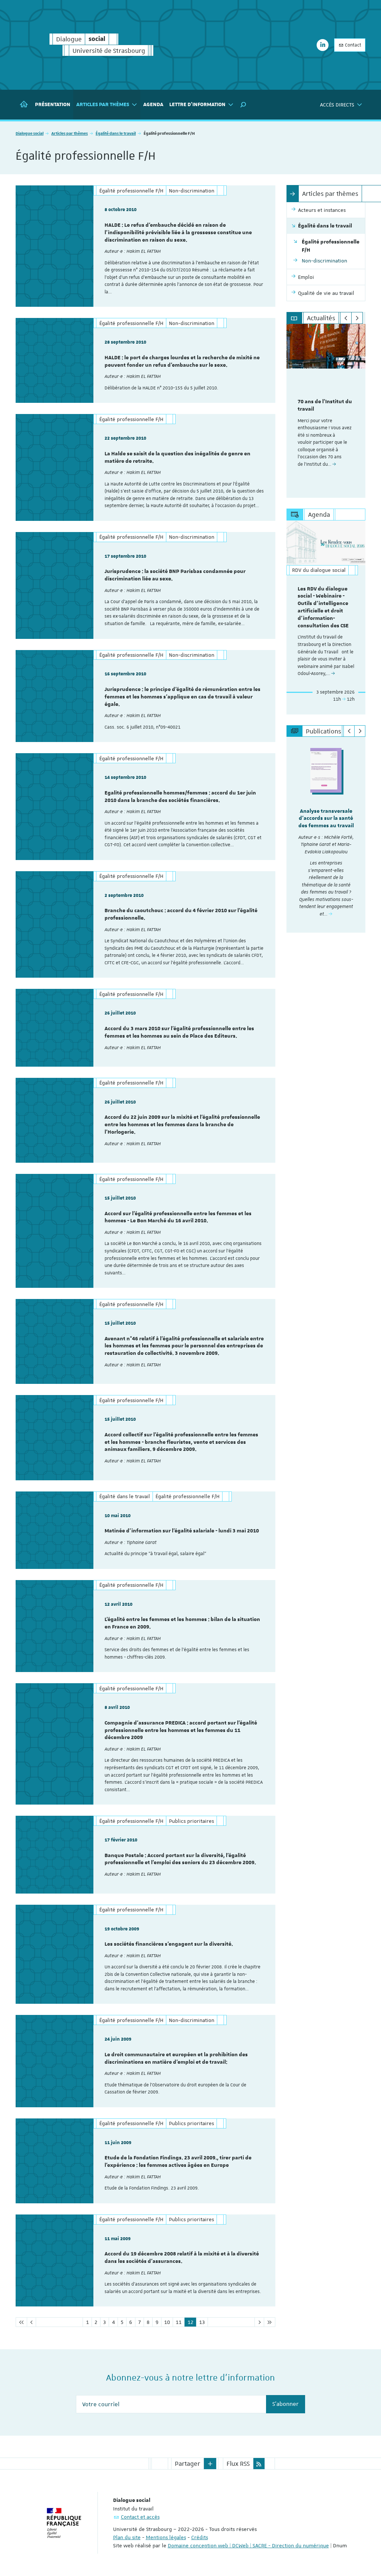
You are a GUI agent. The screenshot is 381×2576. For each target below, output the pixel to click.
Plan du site (127, 2537)
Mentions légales (166, 2537)
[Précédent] (346, 318)
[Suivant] (357, 318)
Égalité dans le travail (116, 133)
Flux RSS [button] (238, 2464)
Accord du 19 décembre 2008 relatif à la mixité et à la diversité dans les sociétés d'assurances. (182, 2258)
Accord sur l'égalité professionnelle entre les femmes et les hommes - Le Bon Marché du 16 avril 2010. (178, 1217)
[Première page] (21, 2322)
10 (167, 2322)
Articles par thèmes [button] (103, 105)
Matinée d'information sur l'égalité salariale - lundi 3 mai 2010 (182, 1531)
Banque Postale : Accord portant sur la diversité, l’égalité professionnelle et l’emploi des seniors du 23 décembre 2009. (180, 1859)
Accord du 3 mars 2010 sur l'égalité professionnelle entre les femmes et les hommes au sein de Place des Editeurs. (179, 1032)
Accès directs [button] (337, 105)
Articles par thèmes (70, 133)
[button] (243, 105)
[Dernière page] (270, 2322)
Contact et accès (140, 2517)
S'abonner (286, 2404)
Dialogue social (30, 133)
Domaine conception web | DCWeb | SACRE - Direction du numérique (248, 2545)
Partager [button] (188, 2464)
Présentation (53, 105)
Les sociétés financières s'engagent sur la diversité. (169, 1944)
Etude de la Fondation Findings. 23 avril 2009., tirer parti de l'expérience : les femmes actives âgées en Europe (178, 2162)
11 (179, 2322)
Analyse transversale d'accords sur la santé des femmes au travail (326, 819)
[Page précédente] (31, 2322)
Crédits (200, 2537)
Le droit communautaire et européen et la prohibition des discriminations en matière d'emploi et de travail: (176, 2058)
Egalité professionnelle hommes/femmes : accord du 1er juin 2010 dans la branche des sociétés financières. (180, 797)
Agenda (153, 105)
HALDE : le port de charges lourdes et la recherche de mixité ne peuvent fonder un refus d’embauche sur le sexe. (182, 362)
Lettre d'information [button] (197, 105)
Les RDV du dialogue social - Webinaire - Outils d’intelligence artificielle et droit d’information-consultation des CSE (323, 607)
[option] (326, 411)
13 (202, 2322)
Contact (353, 45)
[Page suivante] (259, 2322)
